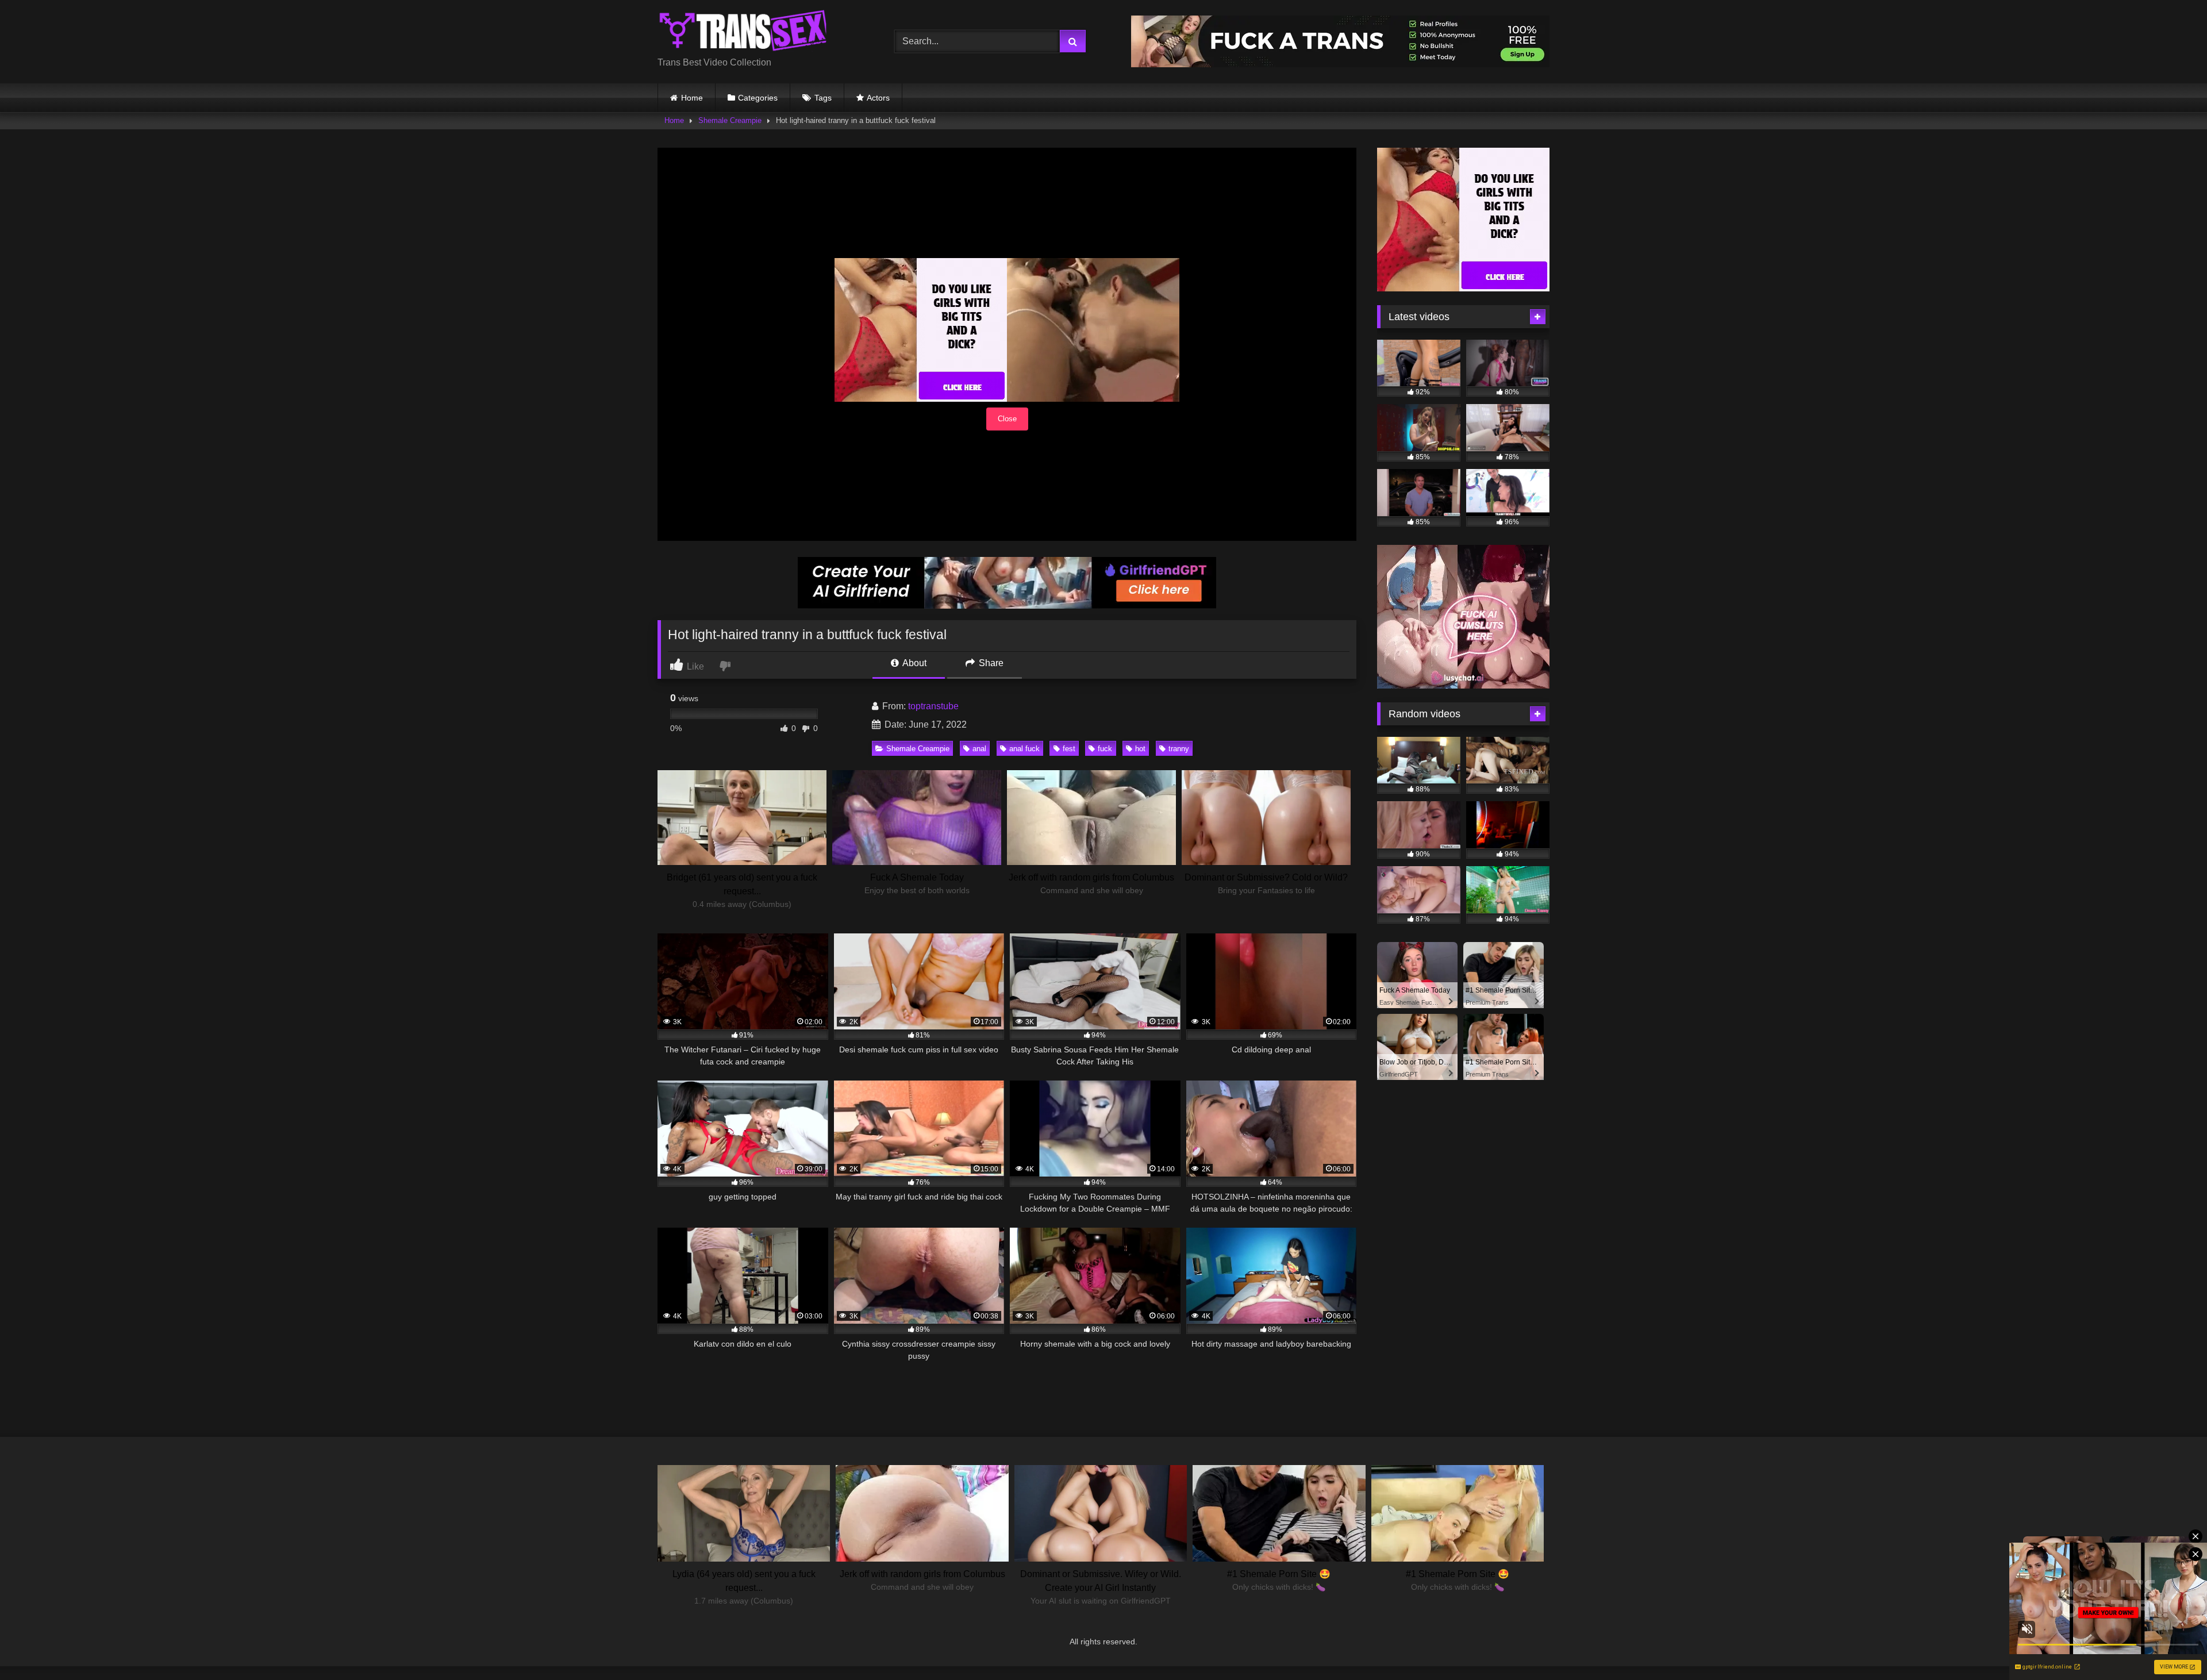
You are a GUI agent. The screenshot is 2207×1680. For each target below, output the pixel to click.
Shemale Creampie (730, 120)
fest (1069, 749)
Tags (823, 98)
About (914, 663)
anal (979, 749)
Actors (878, 98)
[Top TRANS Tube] (744, 32)
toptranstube (933, 706)
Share (990, 663)
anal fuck (1024, 749)
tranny (1179, 749)
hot (1140, 749)
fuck (1105, 749)
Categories (758, 98)
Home (692, 98)
